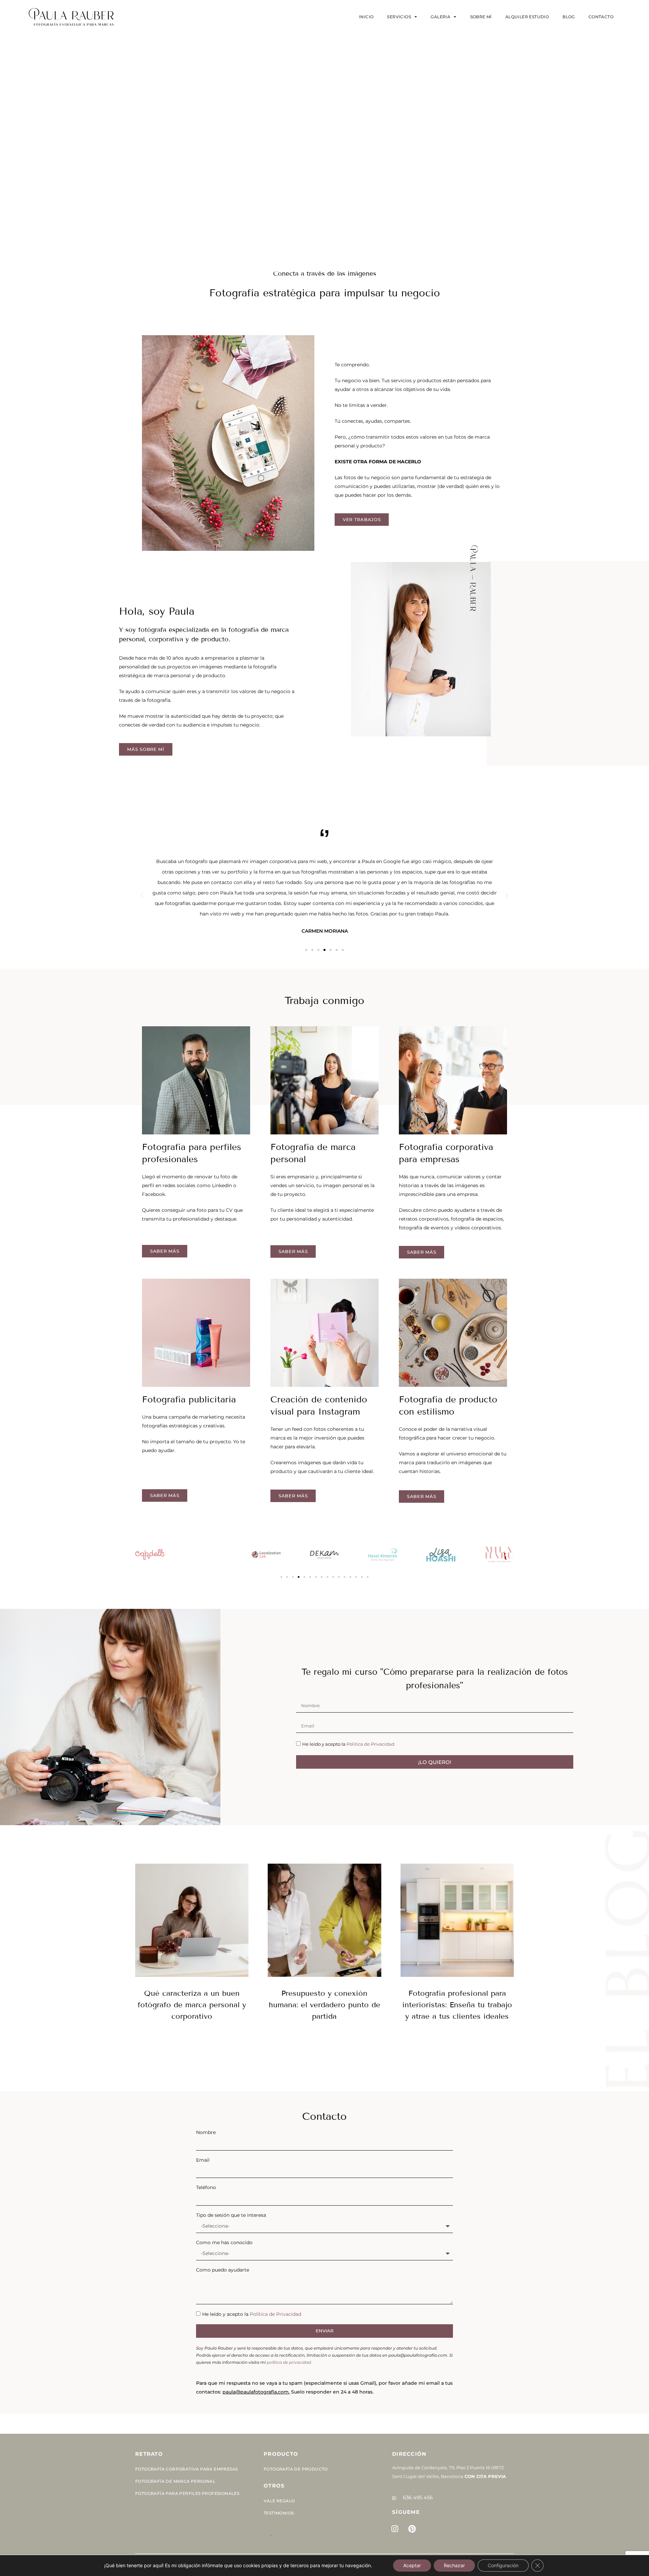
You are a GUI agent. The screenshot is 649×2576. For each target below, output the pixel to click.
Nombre (206, 2132)
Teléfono (206, 2187)
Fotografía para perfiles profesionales (187, 2493)
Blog (569, 17)
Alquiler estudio (527, 17)
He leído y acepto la (348, 1744)
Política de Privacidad (370, 1744)
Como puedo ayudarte (223, 2270)
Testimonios (279, 2513)
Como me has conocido (224, 2242)
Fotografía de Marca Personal (175, 2481)
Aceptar (412, 2565)
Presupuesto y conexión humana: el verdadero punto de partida (324, 2005)
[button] (142, 896)
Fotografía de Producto (296, 2469)
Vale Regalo (279, 2501)
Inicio (366, 17)
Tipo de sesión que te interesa (231, 2215)
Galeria (440, 17)
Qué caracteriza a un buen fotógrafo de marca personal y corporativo (192, 2005)
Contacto (601, 17)
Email (203, 2160)
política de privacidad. (289, 2362)
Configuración (503, 2565)
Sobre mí (481, 17)
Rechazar (454, 2565)
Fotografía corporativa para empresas (186, 2469)
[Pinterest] (412, 2529)
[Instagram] (395, 2529)
